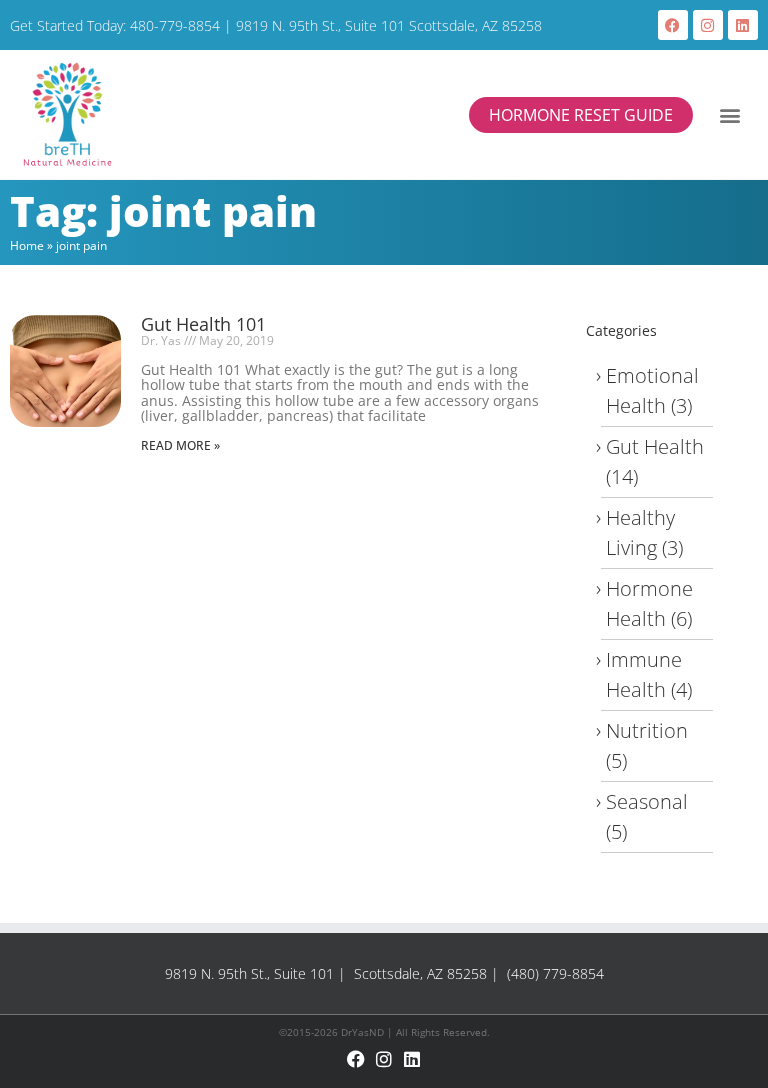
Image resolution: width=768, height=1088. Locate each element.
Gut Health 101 (203, 324)
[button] (730, 114)
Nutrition (647, 730)
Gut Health (655, 446)
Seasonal (647, 801)
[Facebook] (673, 25)
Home (27, 245)
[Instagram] (708, 25)
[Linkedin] (743, 25)
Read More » (180, 445)
